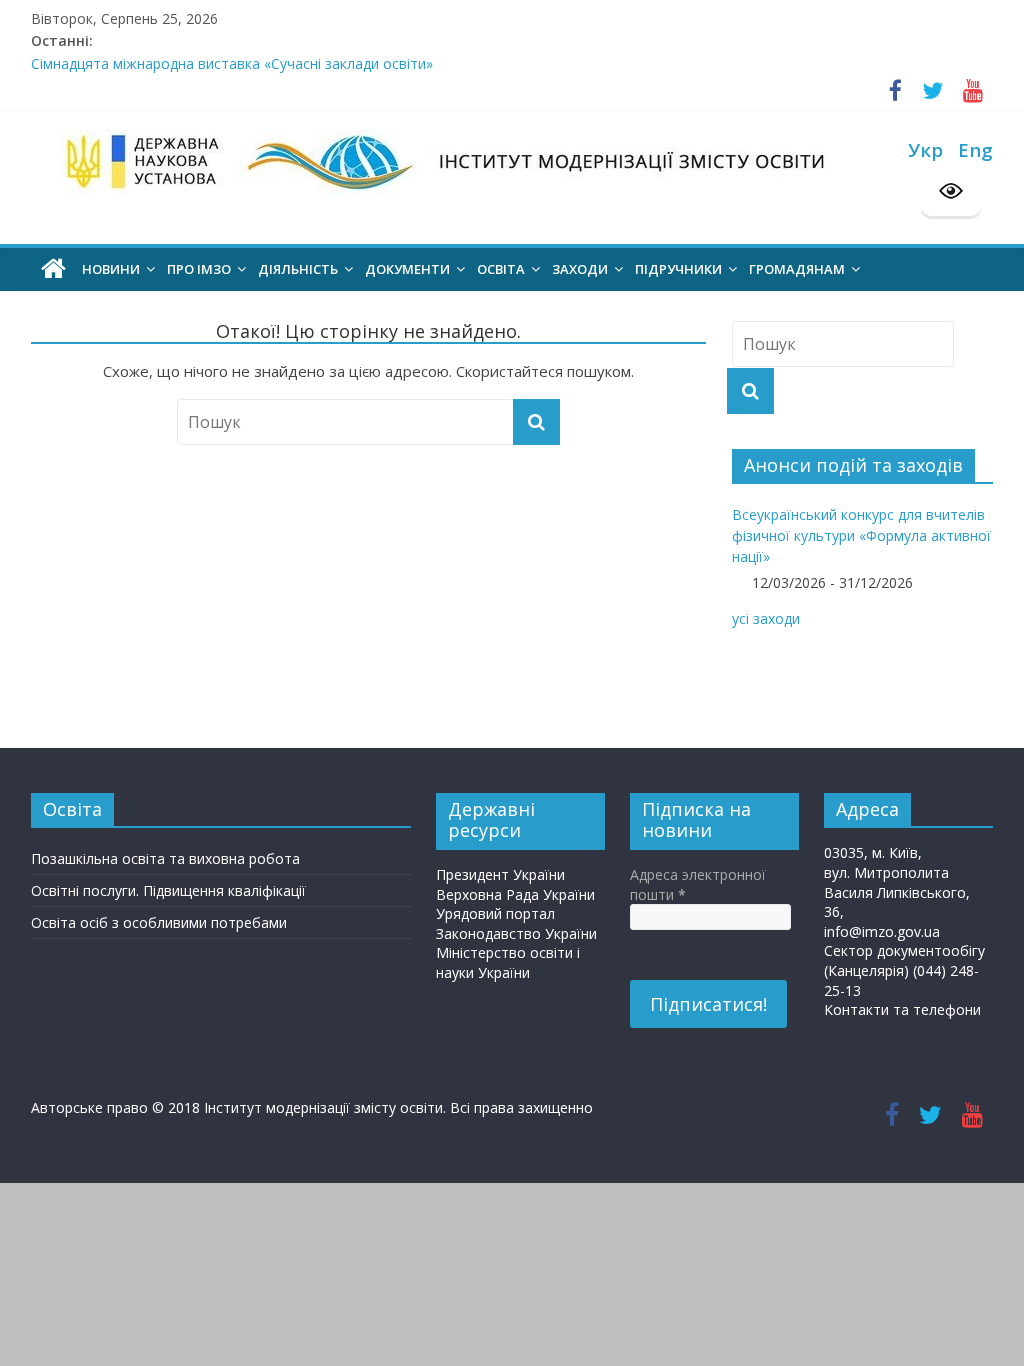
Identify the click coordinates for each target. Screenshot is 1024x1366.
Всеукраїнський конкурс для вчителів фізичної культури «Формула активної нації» (861, 535)
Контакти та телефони (902, 1009)
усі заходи (766, 618)
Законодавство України (516, 933)
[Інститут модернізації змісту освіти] (53, 269)
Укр (925, 149)
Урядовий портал (495, 913)
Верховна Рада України (515, 894)
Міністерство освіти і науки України (508, 962)
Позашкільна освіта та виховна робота (165, 858)
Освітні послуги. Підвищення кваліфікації (168, 890)
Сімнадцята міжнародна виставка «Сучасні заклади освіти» (232, 68)
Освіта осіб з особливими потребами (159, 922)
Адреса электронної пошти (698, 884)
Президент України (500, 874)
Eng (975, 149)
